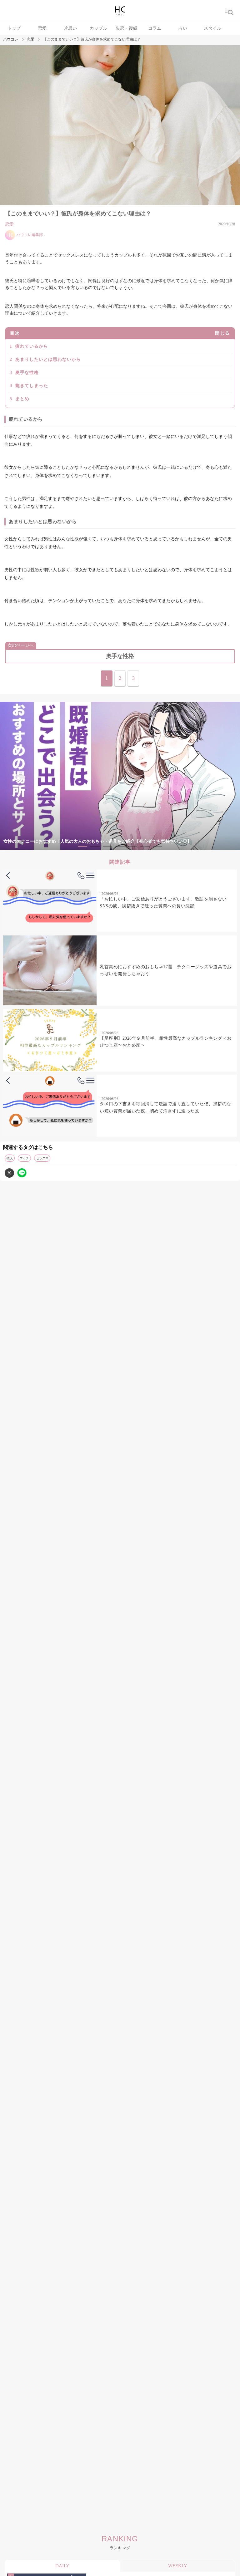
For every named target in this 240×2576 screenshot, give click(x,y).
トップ (14, 28)
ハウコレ (11, 39)
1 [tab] (82, 846)
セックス (42, 1158)
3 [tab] (107, 846)
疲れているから (32, 346)
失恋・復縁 (127, 28)
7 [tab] (157, 846)
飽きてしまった (32, 386)
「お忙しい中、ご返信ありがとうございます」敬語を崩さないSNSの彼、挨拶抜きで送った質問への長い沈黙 (163, 903)
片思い (70, 28)
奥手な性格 (27, 373)
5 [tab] (132, 846)
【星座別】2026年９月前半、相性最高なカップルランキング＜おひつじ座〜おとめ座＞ (166, 1042)
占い (183, 28)
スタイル (212, 28)
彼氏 (10, 1158)
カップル (98, 28)
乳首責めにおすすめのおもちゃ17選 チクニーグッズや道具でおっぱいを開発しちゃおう (165, 970)
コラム (155, 28)
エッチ (24, 1158)
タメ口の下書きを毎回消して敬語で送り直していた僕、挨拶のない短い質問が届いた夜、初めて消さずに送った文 (165, 1107)
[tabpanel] (120, 776)
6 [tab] (145, 846)
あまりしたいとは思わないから (48, 359)
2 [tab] (95, 846)
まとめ (22, 399)
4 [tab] (120, 846)
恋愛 (42, 28)
